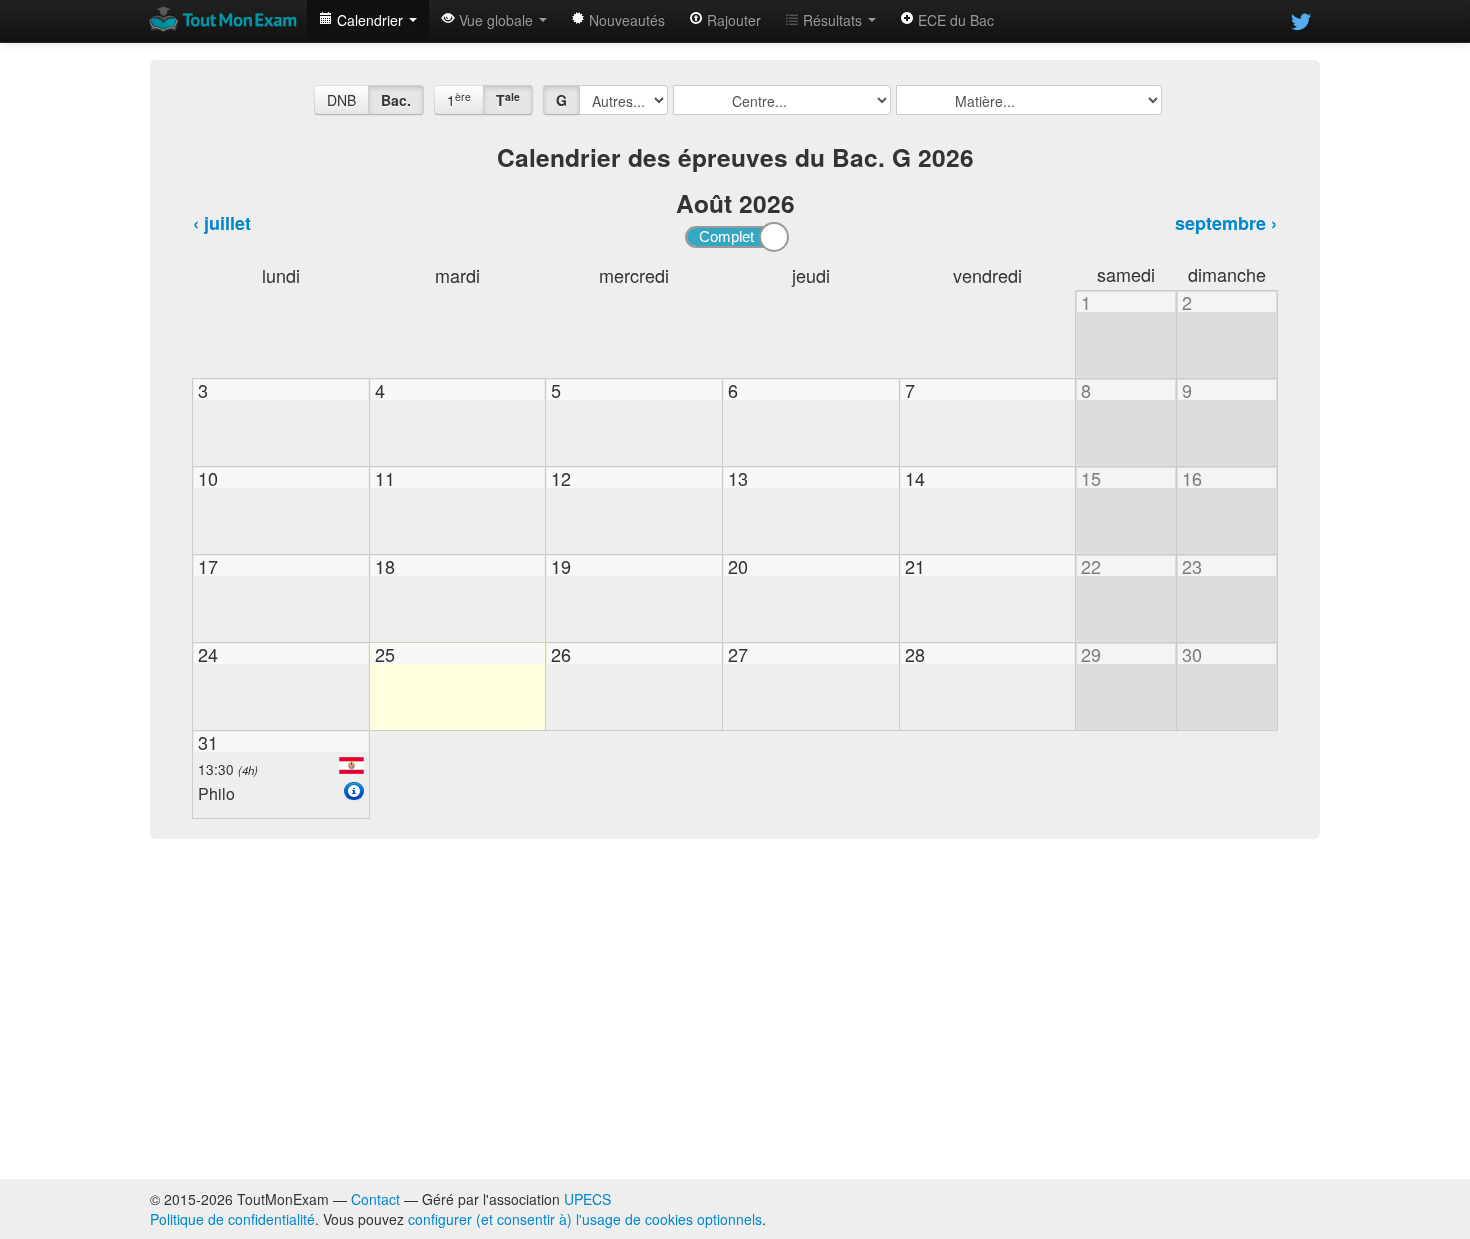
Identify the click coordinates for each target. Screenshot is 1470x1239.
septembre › (1226, 223)
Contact (375, 1199)
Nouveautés (625, 20)
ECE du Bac (954, 20)
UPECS (587, 1199)
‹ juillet (222, 223)
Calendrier (370, 20)
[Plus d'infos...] (354, 791)
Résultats (832, 20)
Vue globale (496, 20)
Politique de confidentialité (232, 1219)
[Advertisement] (735, 1009)
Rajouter (732, 20)
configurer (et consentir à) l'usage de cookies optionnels (585, 1219)
